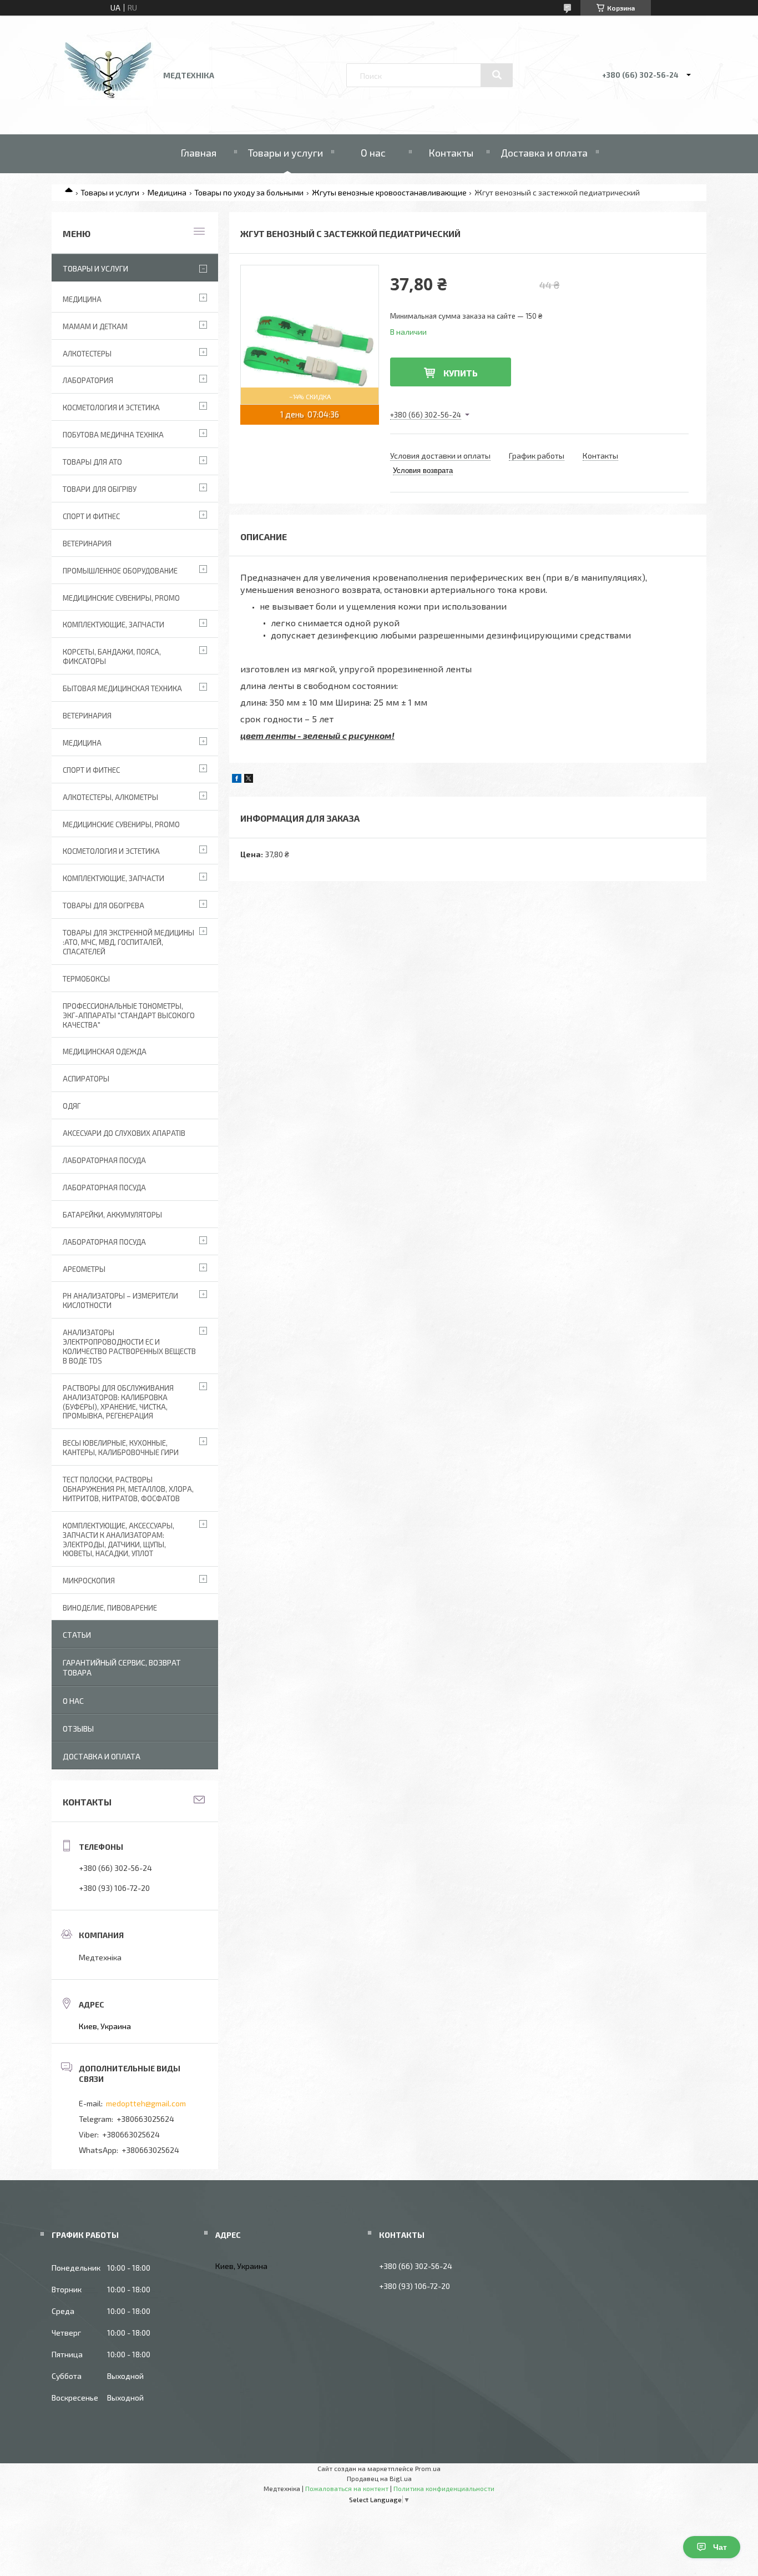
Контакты (451, 153)
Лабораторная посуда (104, 1242)
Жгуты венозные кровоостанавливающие (389, 192)
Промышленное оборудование (120, 571)
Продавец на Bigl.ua (379, 2478)
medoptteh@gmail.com (146, 2103)
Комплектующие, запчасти (113, 625)
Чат (720, 2547)
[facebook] (237, 780)
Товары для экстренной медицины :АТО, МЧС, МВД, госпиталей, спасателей (128, 942)
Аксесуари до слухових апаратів (124, 1133)
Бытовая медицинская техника (122, 688)
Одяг (72, 1106)
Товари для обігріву (100, 489)
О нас (373, 153)
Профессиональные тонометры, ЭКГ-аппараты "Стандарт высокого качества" (129, 1015)
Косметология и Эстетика (111, 407)
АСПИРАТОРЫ (86, 1079)
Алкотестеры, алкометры (110, 797)
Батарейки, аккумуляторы (112, 1215)
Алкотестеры (87, 354)
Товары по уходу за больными (249, 192)
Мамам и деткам (95, 326)
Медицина (167, 192)
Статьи (77, 1635)
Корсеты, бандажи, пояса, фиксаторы (112, 656)
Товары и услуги (285, 153)
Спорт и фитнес (91, 516)
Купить (461, 373)
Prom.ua (428, 2468)
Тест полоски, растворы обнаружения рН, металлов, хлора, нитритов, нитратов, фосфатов (128, 1489)
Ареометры (84, 1269)
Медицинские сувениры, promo (121, 598)
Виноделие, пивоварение (110, 1608)
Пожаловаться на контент (347, 2488)
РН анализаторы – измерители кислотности (120, 1300)
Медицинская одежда (105, 1051)
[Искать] (497, 75)
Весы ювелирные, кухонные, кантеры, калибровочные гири (121, 1448)
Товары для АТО (92, 462)
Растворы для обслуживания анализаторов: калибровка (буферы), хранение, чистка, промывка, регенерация (118, 1402)
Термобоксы (86, 979)
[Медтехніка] (109, 103)
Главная (198, 153)
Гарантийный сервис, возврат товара (122, 1667)
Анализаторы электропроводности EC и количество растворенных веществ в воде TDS (129, 1347)
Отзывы (78, 1729)
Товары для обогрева (103, 905)
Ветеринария (87, 544)
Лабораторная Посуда (104, 1160)
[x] (249, 780)
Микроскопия (89, 1581)
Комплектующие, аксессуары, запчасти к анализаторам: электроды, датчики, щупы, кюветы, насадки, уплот (118, 1540)
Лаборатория (88, 380)
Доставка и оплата (544, 153)
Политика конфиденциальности (444, 2488)
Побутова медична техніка (113, 435)
